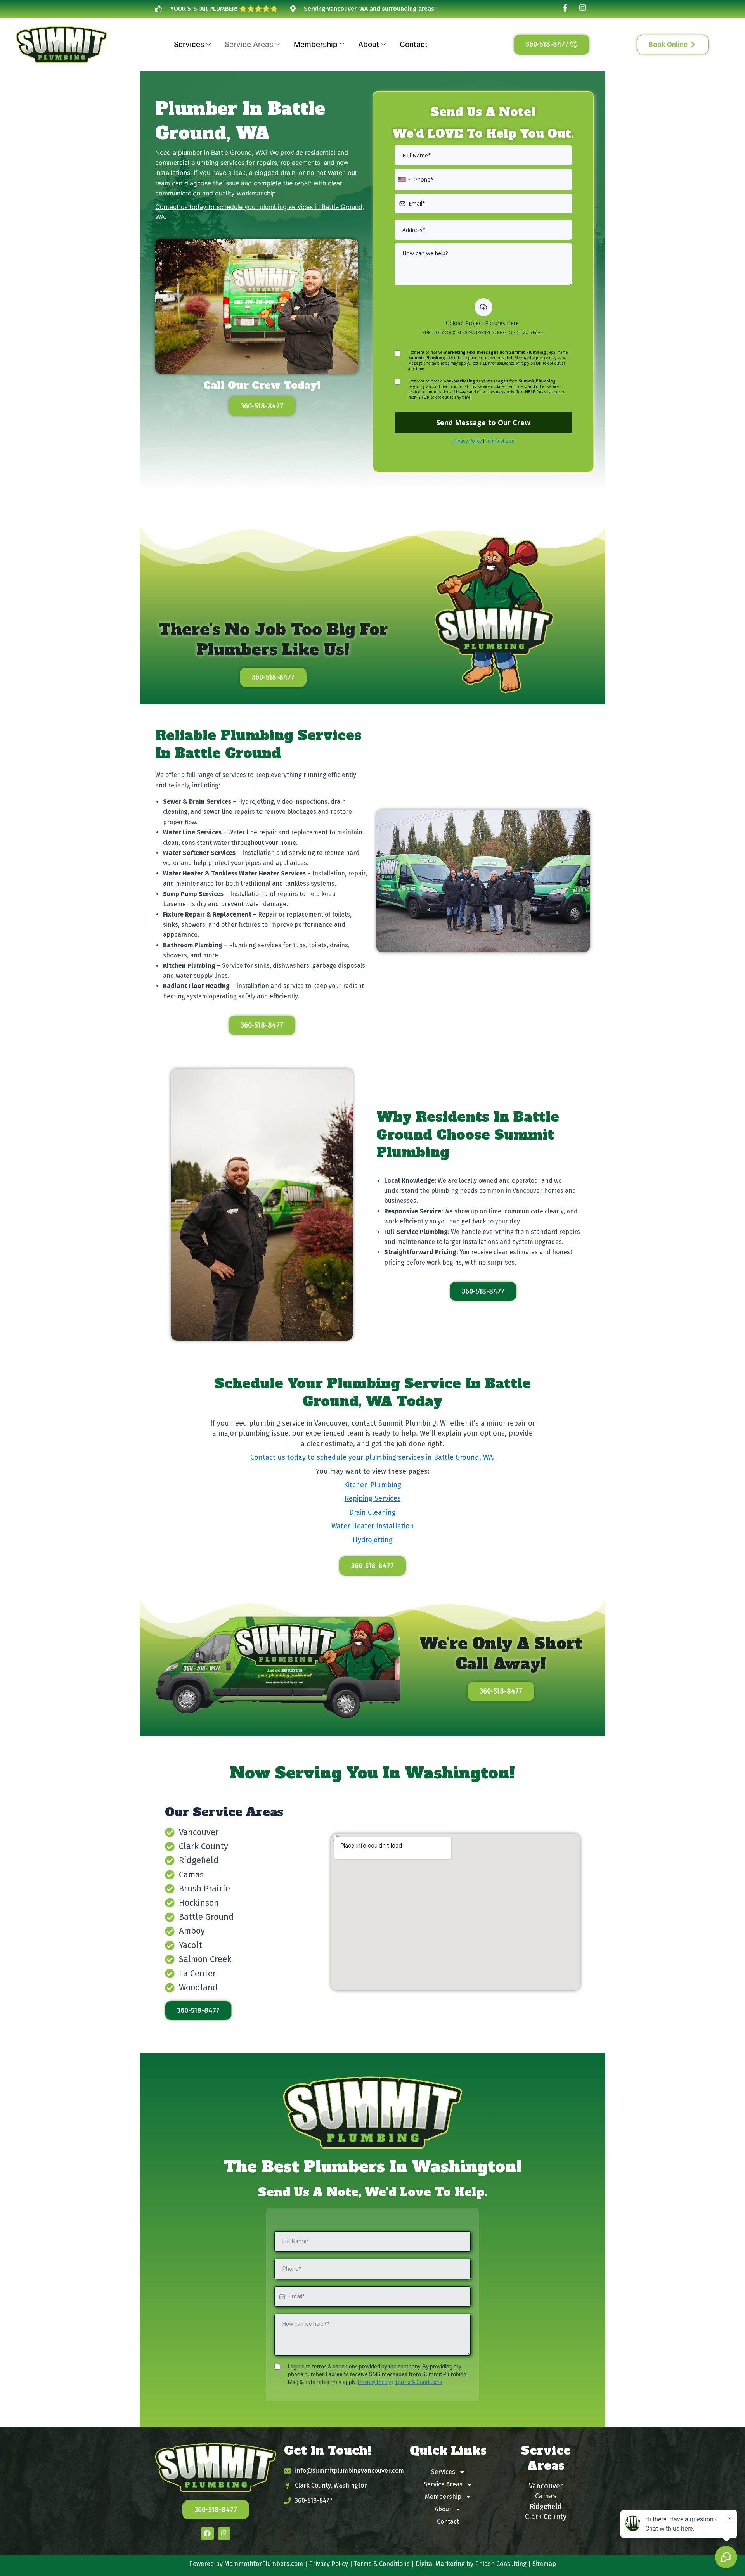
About (369, 44)
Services (189, 44)
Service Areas (249, 44)
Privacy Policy (328, 2564)
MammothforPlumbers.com (264, 2564)
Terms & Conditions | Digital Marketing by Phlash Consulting (440, 2564)
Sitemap (544, 2564)
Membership (316, 44)
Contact (414, 44)
